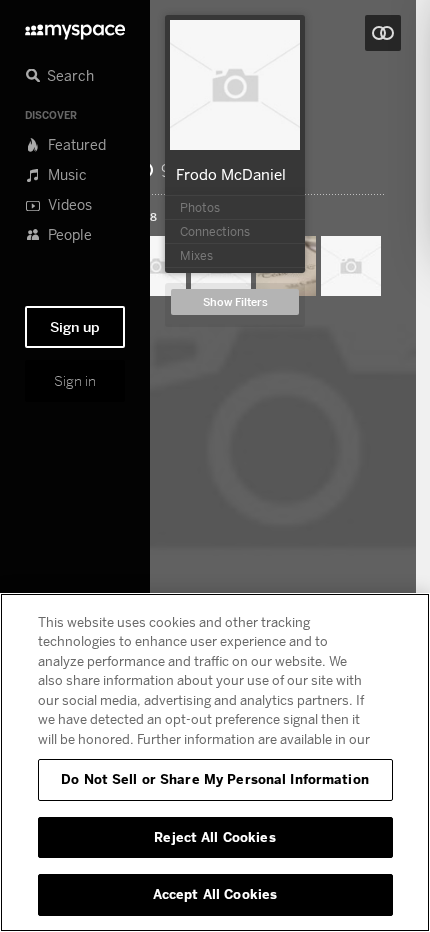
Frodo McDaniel (231, 174)
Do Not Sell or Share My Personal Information (215, 779)
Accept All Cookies (215, 894)
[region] (215, 762)
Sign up (75, 327)
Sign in (75, 381)
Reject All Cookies (214, 837)
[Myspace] (75, 26)
